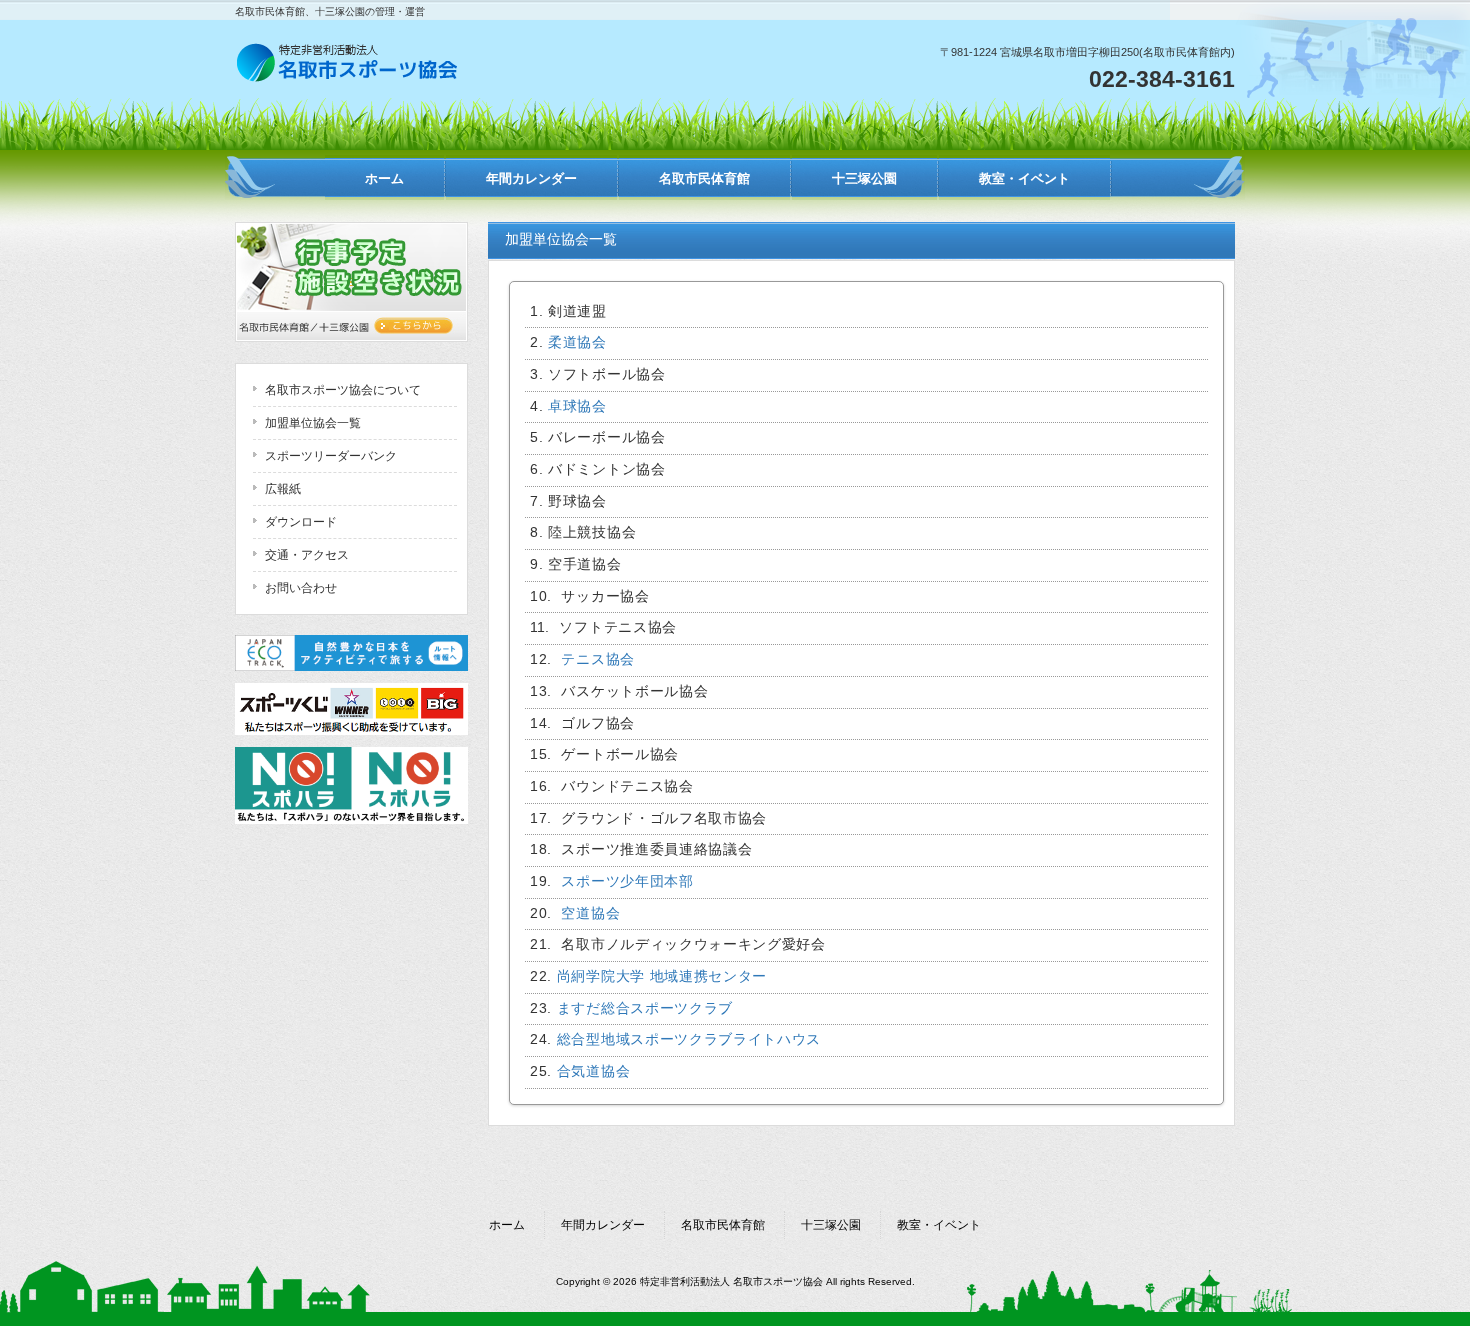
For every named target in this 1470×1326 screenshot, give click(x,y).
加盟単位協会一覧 (313, 423)
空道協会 (588, 913)
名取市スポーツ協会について (343, 390)
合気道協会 (593, 1071)
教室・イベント (939, 1225)
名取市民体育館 (723, 1225)
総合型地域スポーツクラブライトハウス (689, 1039)
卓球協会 (577, 406)
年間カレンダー (603, 1225)
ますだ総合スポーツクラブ (645, 1008)
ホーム (507, 1225)
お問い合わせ (301, 588)
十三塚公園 (831, 1225)
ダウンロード (301, 522)
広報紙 (283, 489)
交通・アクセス (307, 555)
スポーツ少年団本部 (627, 881)
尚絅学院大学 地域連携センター (662, 976)
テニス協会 (597, 659)
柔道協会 (577, 342)
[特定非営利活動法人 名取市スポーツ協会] (348, 76)
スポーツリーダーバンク (331, 456)
